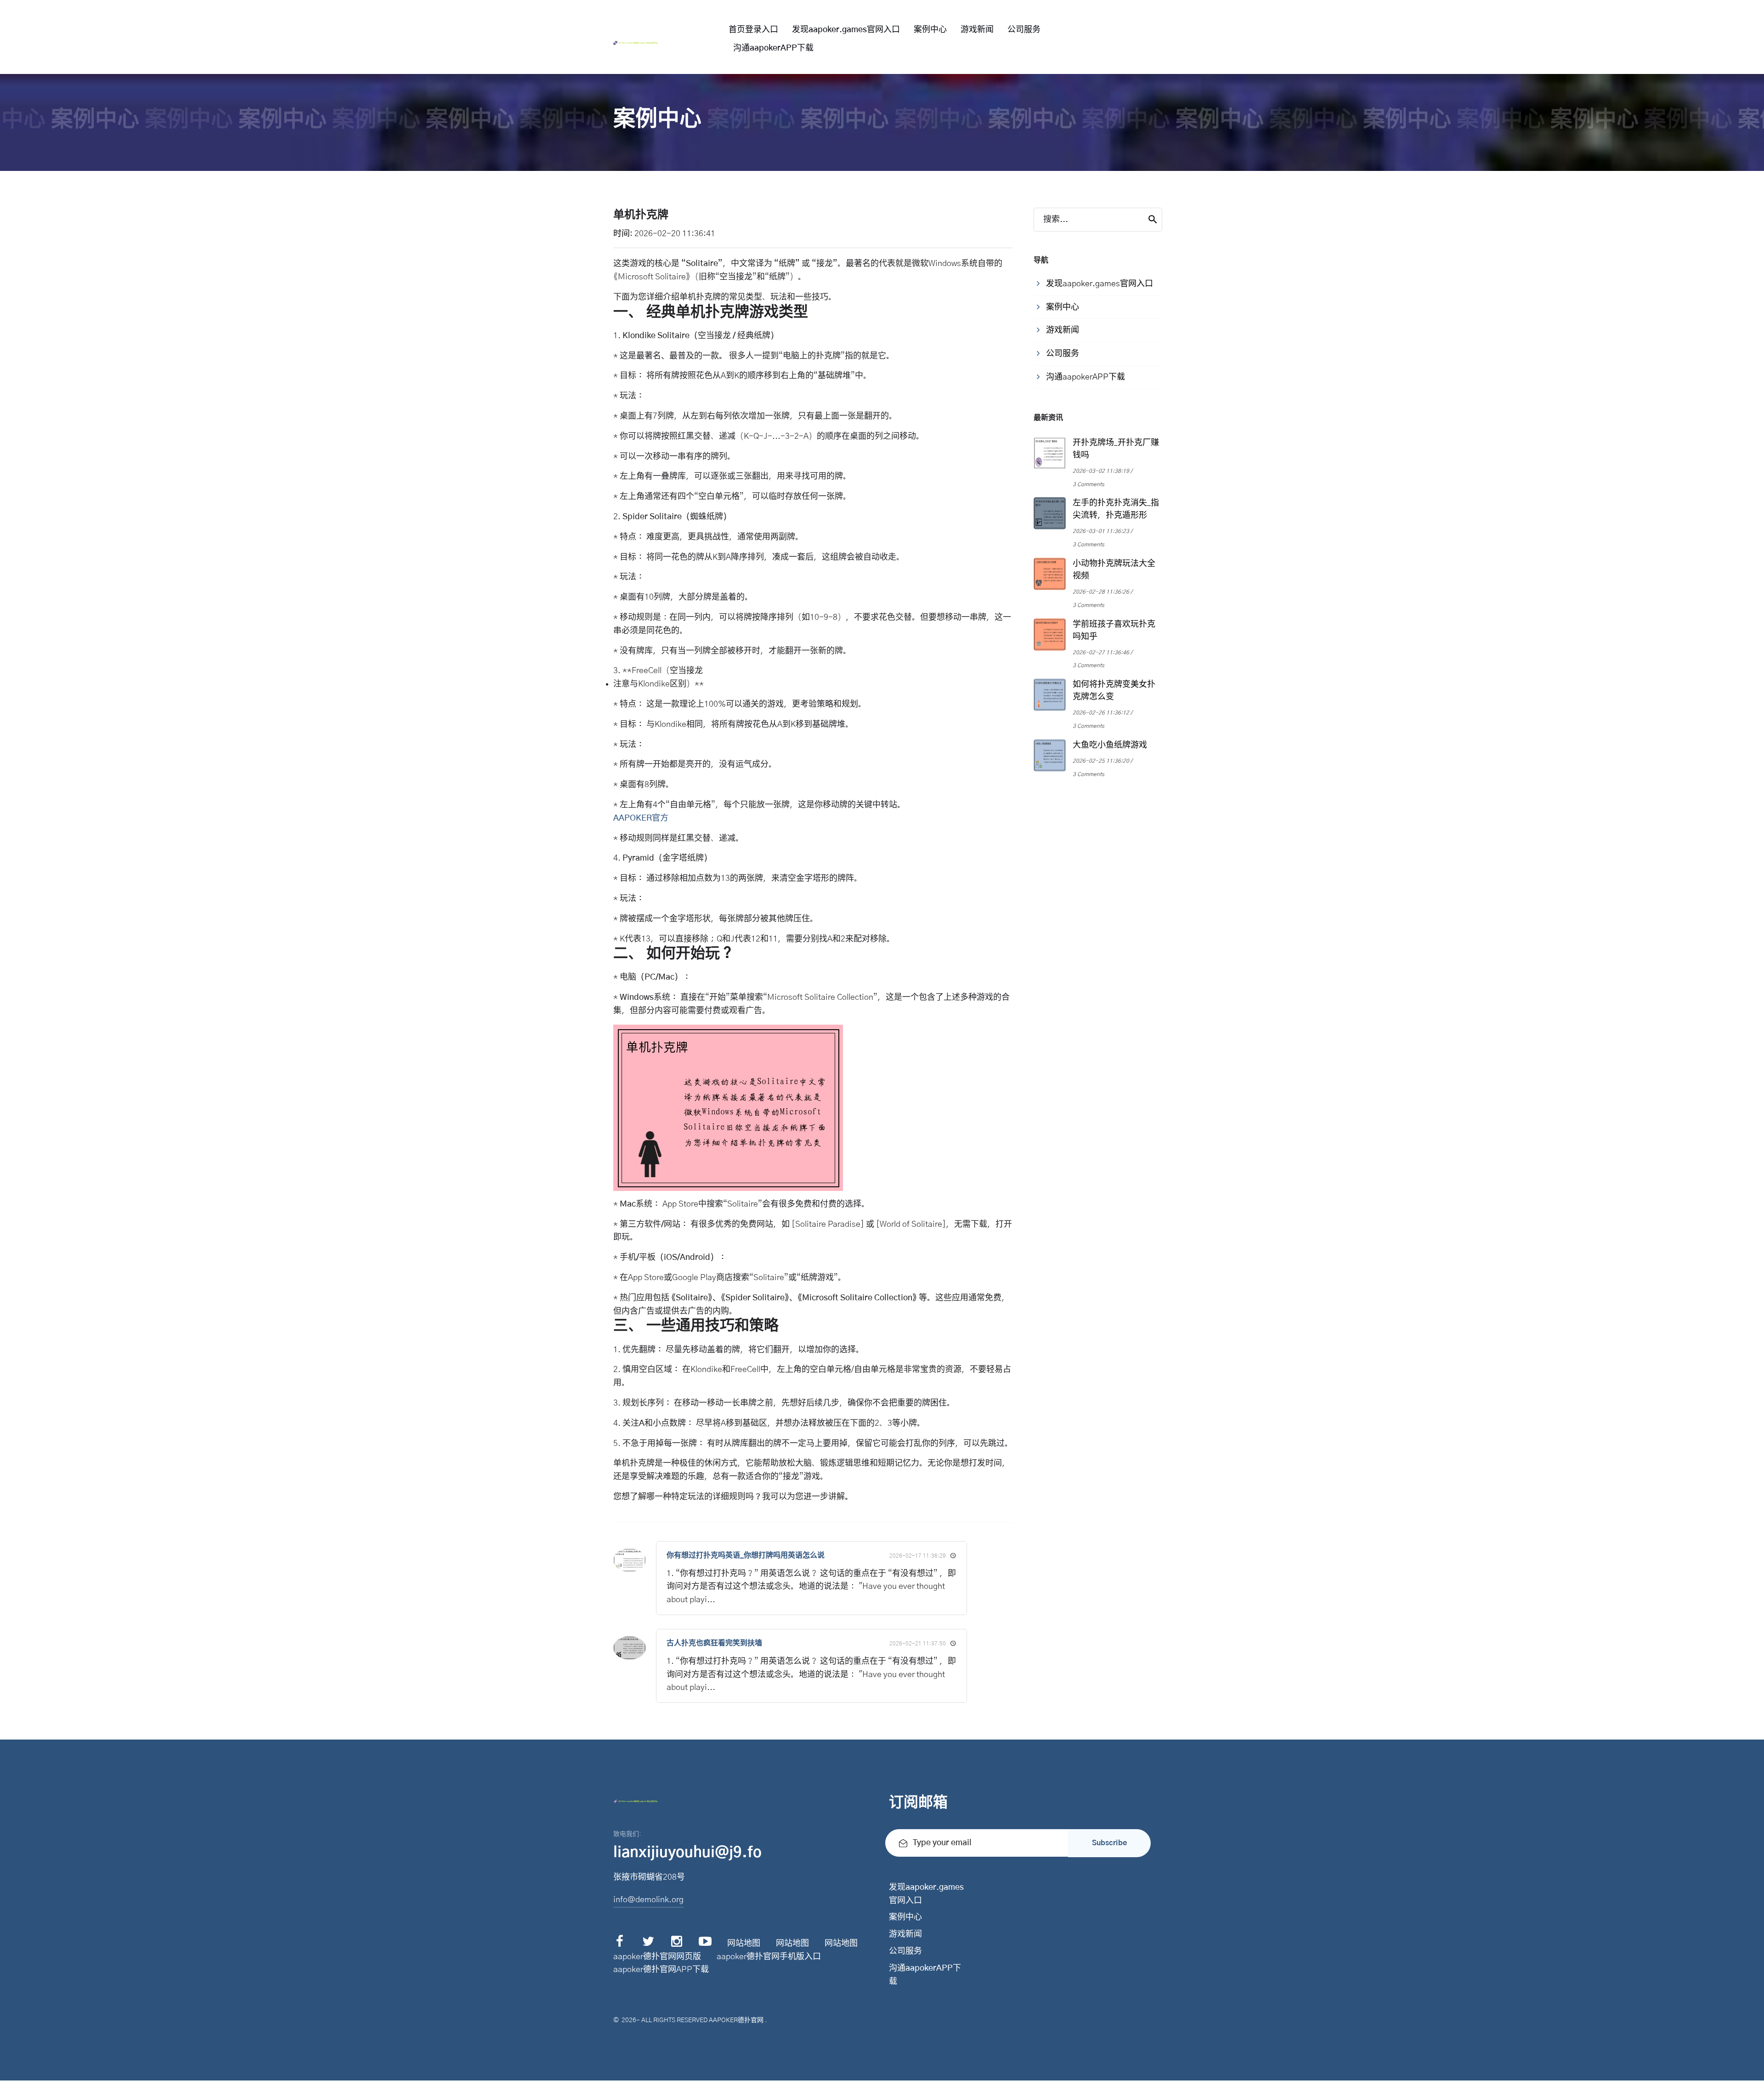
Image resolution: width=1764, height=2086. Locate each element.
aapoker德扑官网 (736, 2020)
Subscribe (1109, 1843)
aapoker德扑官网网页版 (657, 1957)
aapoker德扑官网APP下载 (661, 1970)
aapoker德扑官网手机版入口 (769, 1957)
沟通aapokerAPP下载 (773, 48)
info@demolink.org (648, 1900)
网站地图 (744, 1944)
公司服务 (1024, 30)
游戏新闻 (977, 30)
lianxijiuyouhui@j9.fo (687, 1853)
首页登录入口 (753, 30)
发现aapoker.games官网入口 (846, 30)
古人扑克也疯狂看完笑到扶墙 (714, 1643)
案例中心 (930, 30)
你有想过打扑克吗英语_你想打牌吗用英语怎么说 (746, 1555)
